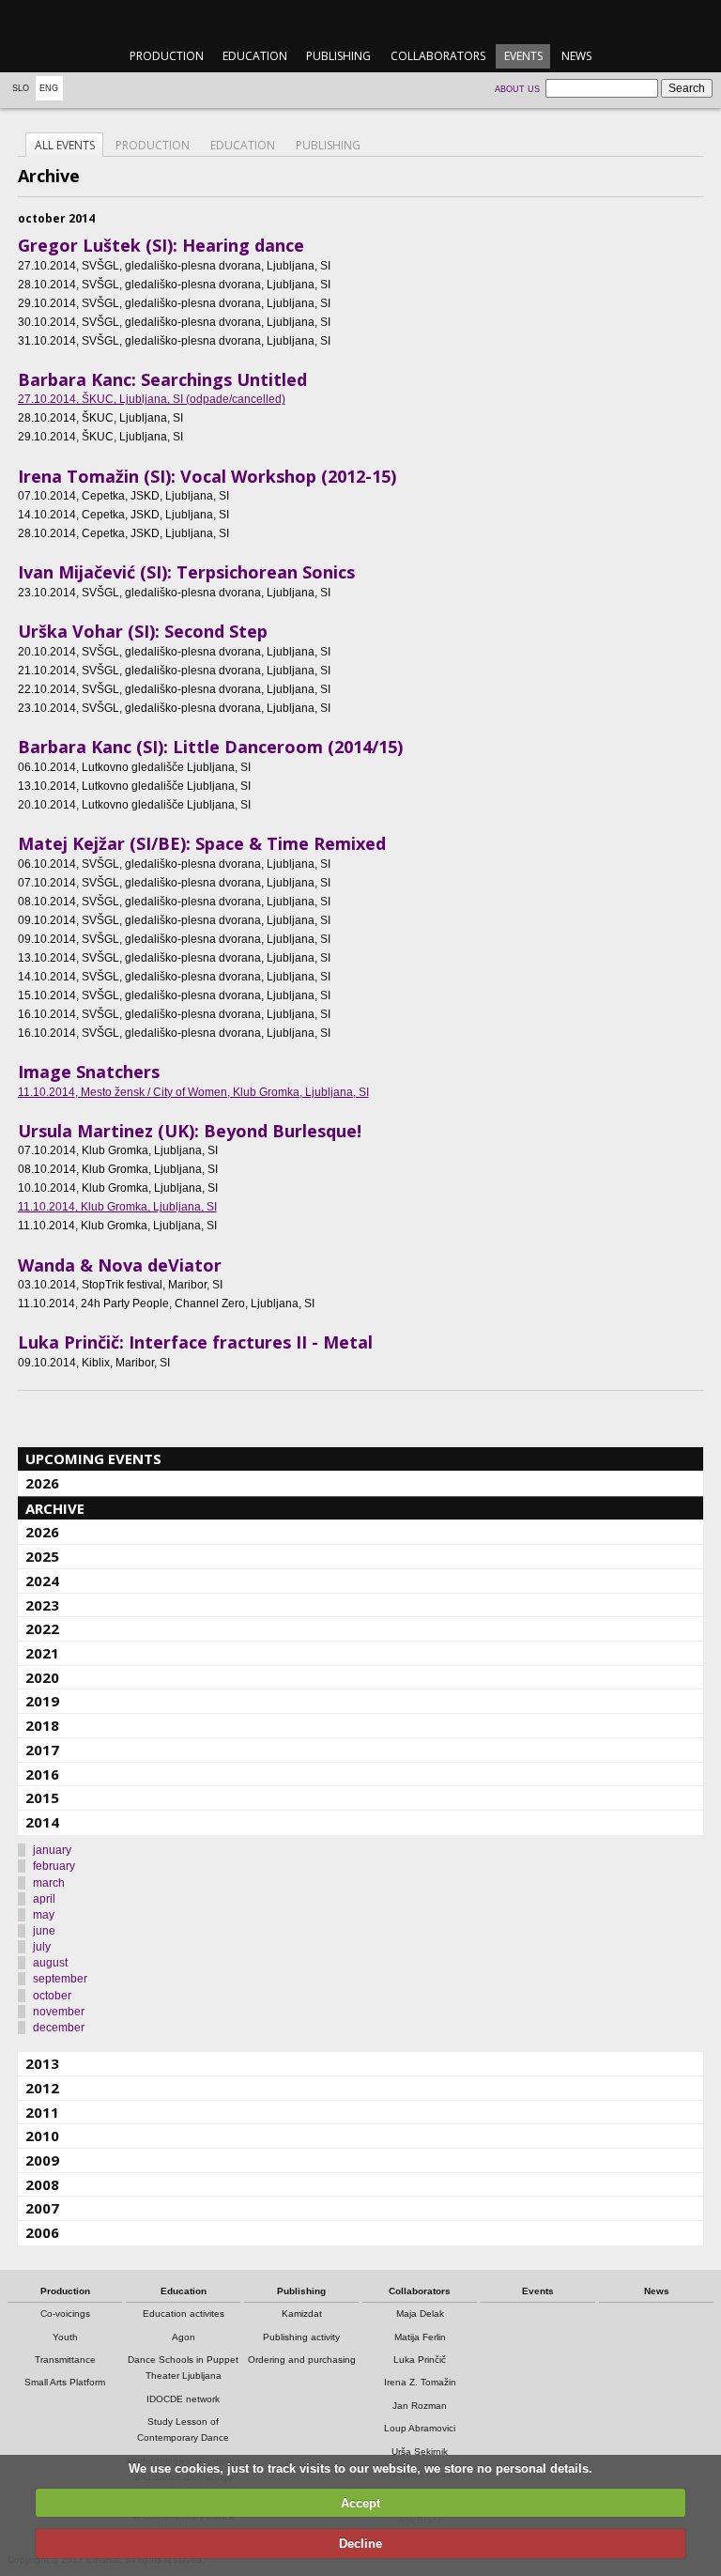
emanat (360, 20)
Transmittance (65, 2360)
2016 (42, 1774)
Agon (184, 2337)
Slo (21, 88)
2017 (42, 1750)
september (60, 1979)
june (44, 1931)
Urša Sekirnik (420, 2452)
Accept (360, 2503)
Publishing (338, 56)
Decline (360, 2544)
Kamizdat (302, 2314)
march (49, 1883)
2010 (42, 2136)
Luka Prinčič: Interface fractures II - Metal (195, 1342)
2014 (42, 1822)
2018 (42, 1725)
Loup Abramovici (420, 2428)
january (52, 1850)
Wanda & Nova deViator (120, 1265)
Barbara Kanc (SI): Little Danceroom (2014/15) (210, 747)
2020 (42, 1677)
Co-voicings (65, 2314)
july (42, 1947)
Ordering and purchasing (302, 2360)
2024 (42, 1581)
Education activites (184, 2314)
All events (65, 145)
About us (517, 89)
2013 (42, 2063)
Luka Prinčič (420, 2360)
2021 (42, 1653)
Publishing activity (301, 2337)
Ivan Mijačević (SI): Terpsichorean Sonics (186, 572)
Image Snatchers (89, 1072)
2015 (42, 1797)
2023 (42, 1605)
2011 (42, 2112)
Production (167, 56)
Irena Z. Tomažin (420, 2382)
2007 (42, 2208)
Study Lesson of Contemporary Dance (183, 2429)
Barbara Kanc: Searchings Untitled (162, 379)
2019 (42, 1701)
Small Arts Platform (65, 2382)
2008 (42, 2184)
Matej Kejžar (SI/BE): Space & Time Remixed (202, 843)
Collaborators (438, 56)
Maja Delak (420, 2314)
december (59, 2028)
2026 (42, 1483)
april (44, 1899)
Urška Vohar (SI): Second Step (143, 631)
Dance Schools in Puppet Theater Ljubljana (183, 2368)
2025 (42, 1556)
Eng (49, 88)
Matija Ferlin (420, 2337)
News (576, 56)
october (52, 1996)
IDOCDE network (183, 2399)
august (50, 1963)
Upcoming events (93, 1458)
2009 (42, 2160)
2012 (42, 2088)
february (54, 1866)
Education (255, 56)
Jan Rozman (420, 2406)
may (44, 1915)
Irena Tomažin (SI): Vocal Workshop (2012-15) (207, 476)
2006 (42, 2232)
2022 (42, 1628)
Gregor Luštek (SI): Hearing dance (161, 245)
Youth (65, 2337)
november (59, 2012)
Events (523, 56)
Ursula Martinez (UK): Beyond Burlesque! (190, 1131)
